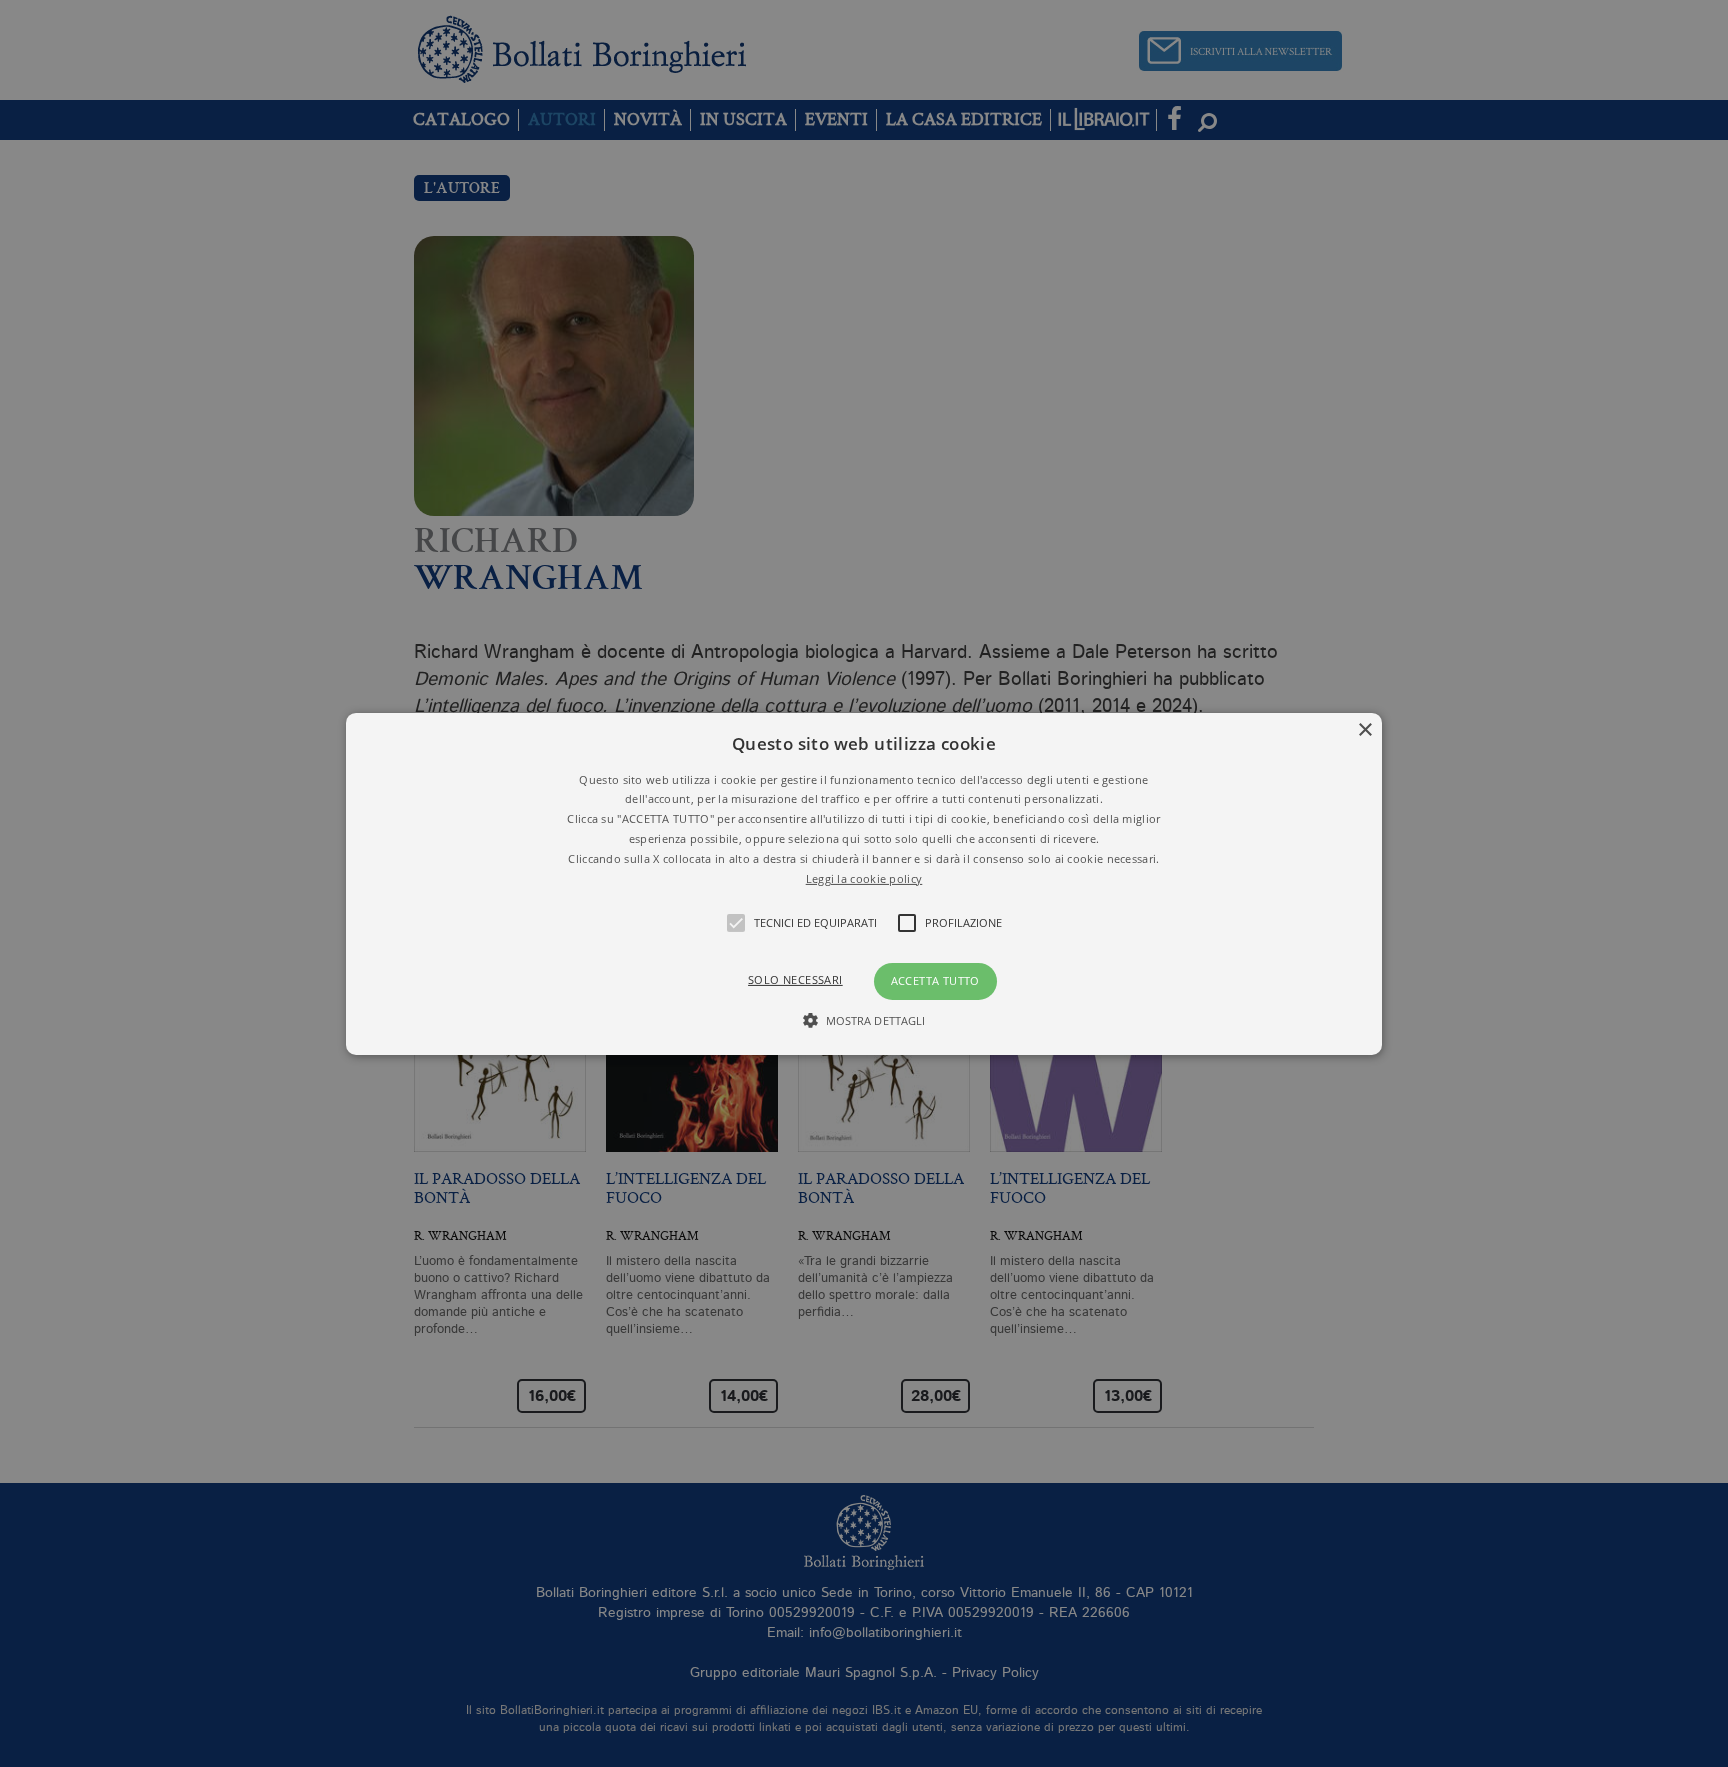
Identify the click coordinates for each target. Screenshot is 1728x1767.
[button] (864, 883)
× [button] (1364, 729)
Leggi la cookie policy (864, 877)
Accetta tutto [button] (935, 980)
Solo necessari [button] (795, 979)
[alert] (864, 883)
